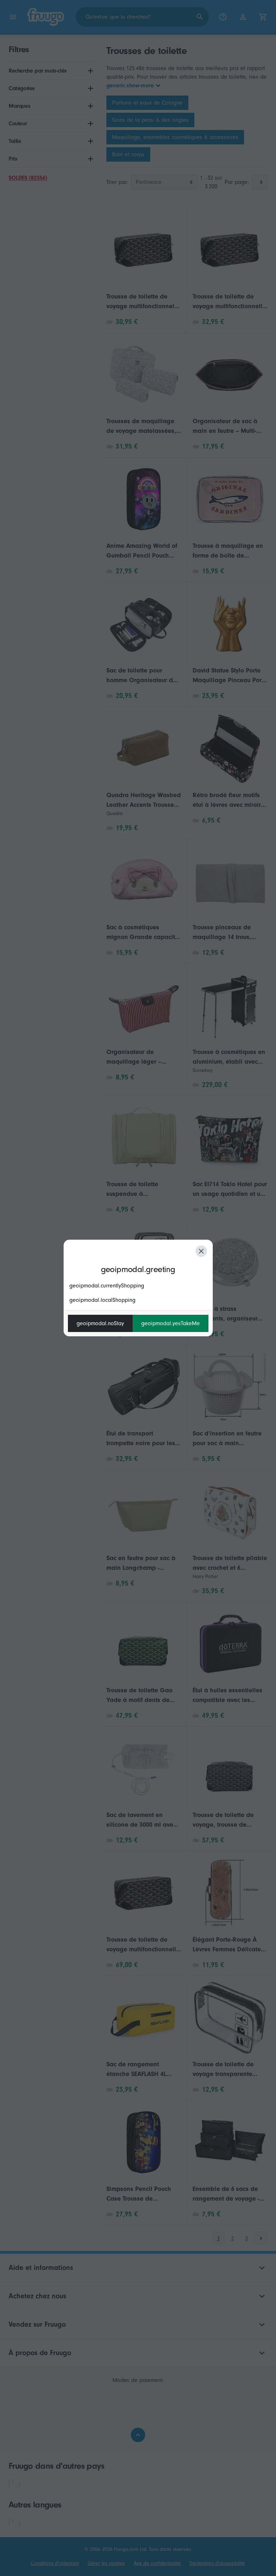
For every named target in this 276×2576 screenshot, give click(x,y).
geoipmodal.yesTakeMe (171, 1323)
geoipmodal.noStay (100, 1323)
